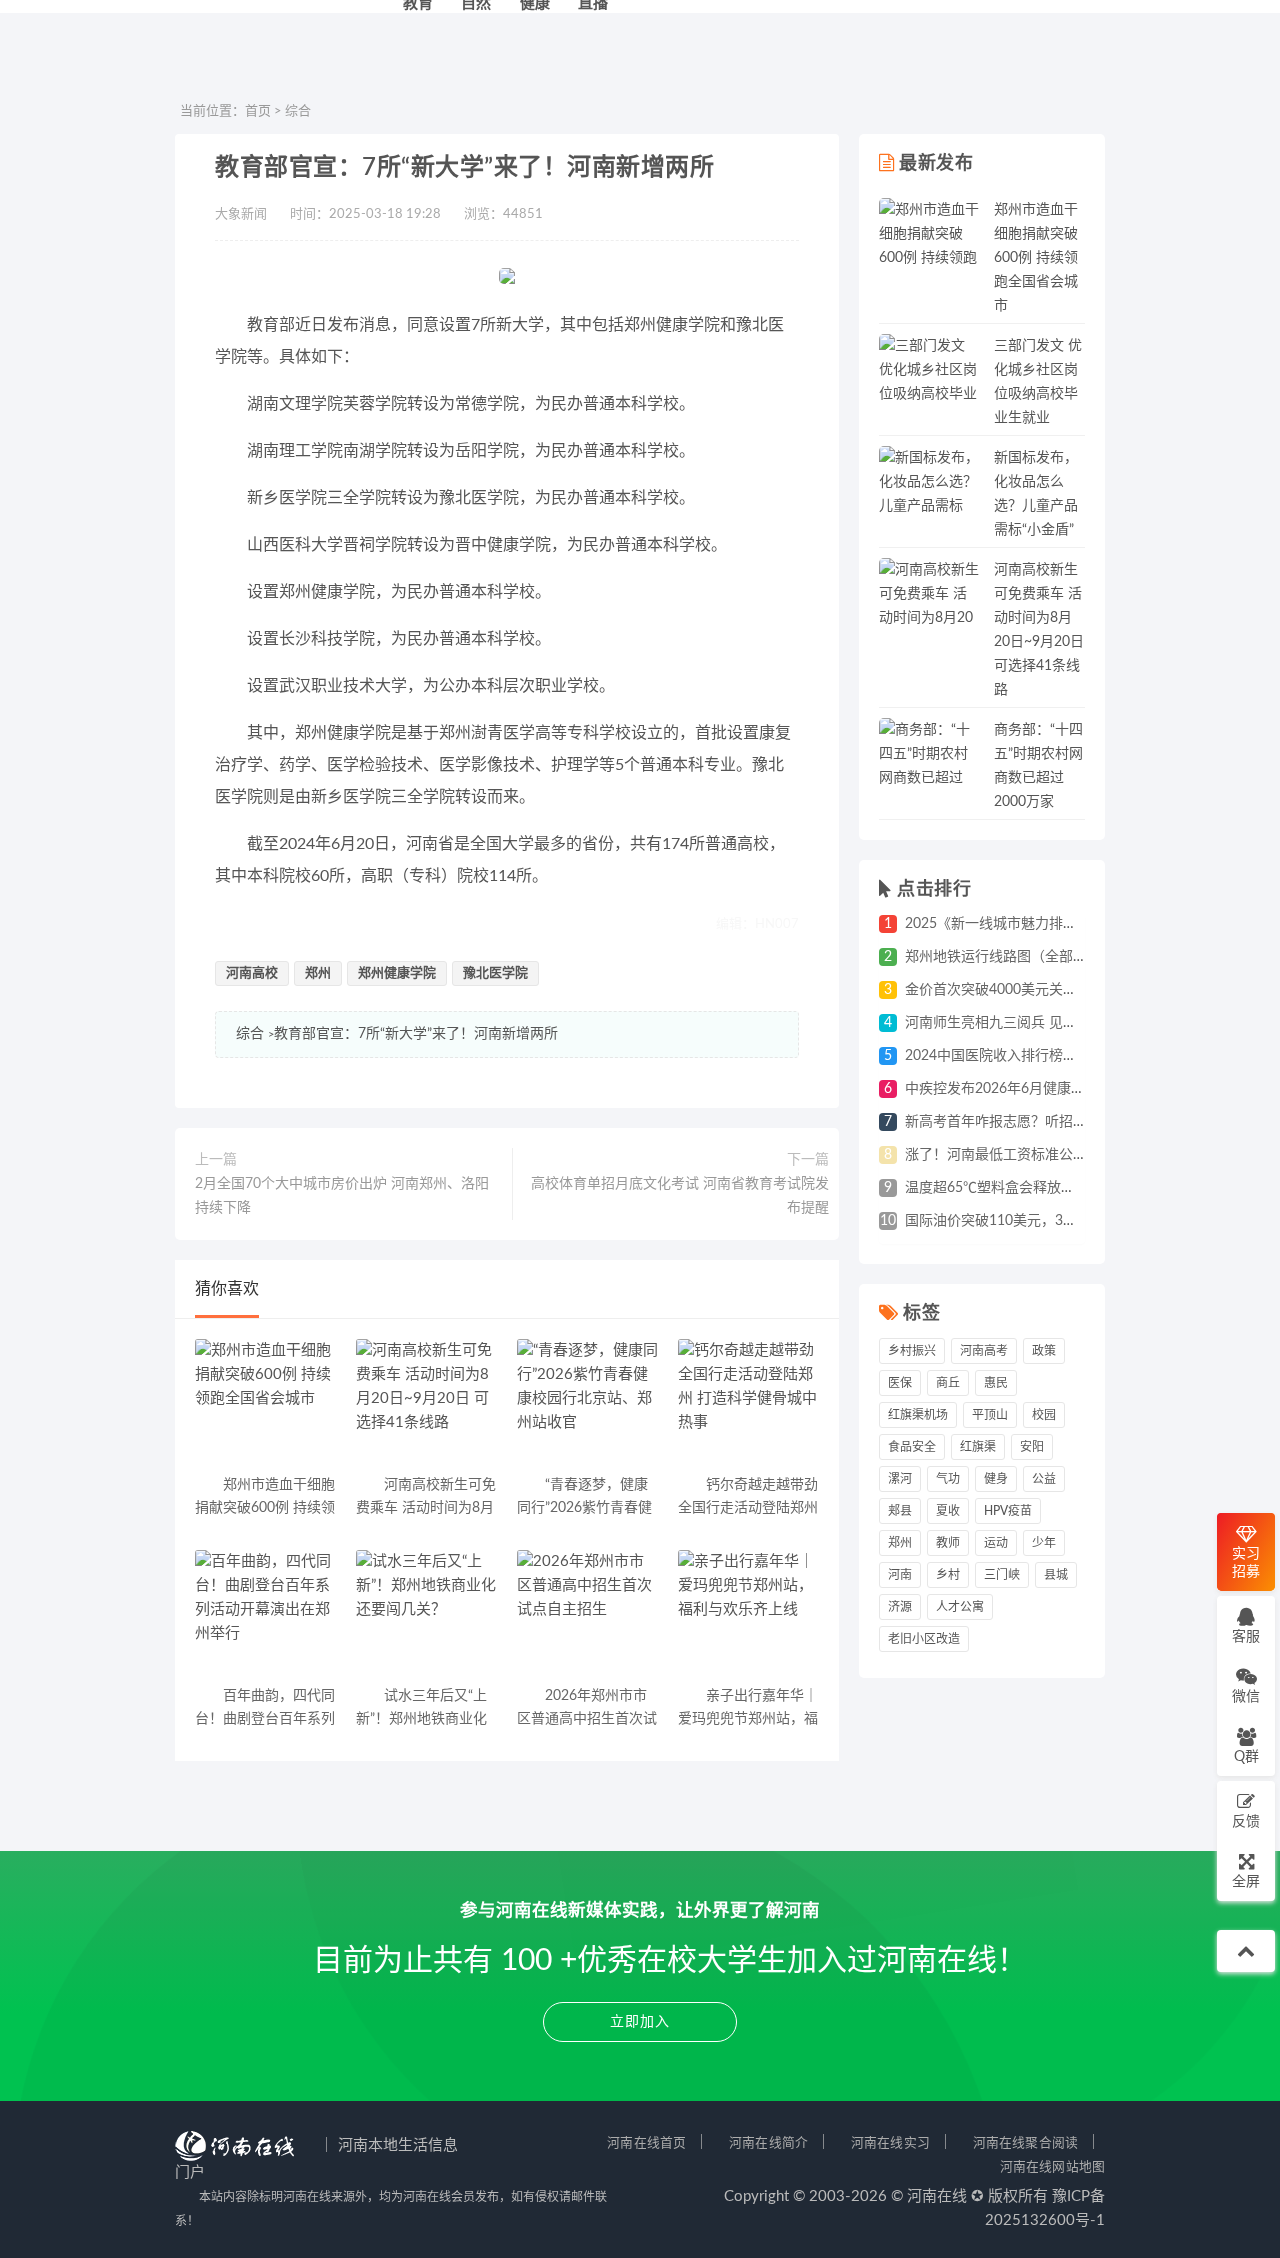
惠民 (996, 1383)
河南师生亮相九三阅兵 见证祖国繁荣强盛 (1033, 1023)
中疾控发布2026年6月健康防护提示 (1016, 1089)
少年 (1044, 1543)
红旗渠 (978, 1447)
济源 (900, 1607)
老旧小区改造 (924, 1639)
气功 (948, 1479)
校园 (1044, 1415)
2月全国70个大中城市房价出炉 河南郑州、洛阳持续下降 (342, 1196)
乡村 (948, 1575)
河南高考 (984, 1351)
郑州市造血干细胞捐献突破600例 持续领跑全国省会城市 (1036, 258)
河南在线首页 (646, 2143)
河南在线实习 (890, 2143)
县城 (1056, 1575)
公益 (1044, 1479)
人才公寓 (960, 1607)
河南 (900, 1575)
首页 (258, 111)
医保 (900, 1383)
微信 (1246, 1697)
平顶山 (990, 1415)
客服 (1246, 1637)
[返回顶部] (1246, 1951)
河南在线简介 (768, 2143)
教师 (948, 1543)
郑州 (318, 973)
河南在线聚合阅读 (1025, 2143)
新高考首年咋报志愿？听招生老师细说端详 (1038, 1122)
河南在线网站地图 (1052, 2167)
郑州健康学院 (397, 973)
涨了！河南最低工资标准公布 (996, 1155)
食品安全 (912, 1447)
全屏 (1246, 1882)
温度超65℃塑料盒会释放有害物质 (1011, 1188)
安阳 (1032, 1447)
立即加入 (640, 2022)
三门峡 (1002, 1575)
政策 (1044, 1351)
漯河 (900, 1479)
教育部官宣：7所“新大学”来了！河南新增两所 (416, 1034)
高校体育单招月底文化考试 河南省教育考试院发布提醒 (680, 1196)
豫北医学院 (495, 973)
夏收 (948, 1511)
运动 (996, 1543)
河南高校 (252, 973)
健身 (996, 1479)
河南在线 (937, 2196)
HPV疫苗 (1008, 1511)
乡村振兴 (912, 1351)
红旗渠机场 (918, 1415)
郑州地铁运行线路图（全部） (996, 957)
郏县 (900, 1511)
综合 (298, 111)
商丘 (948, 1383)
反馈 (1246, 1822)
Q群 (1246, 1757)
